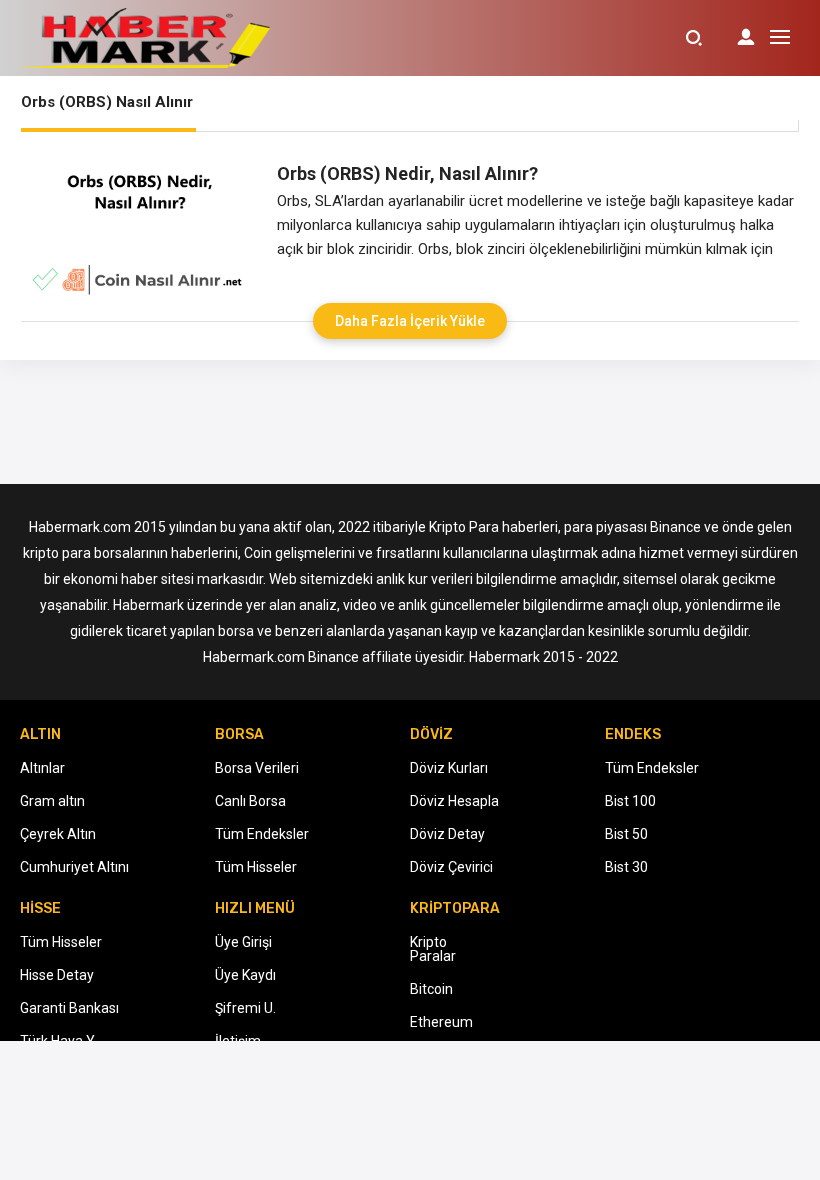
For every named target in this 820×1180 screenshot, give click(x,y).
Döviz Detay (447, 834)
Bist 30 (626, 867)
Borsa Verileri (257, 768)
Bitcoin (431, 989)
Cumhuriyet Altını (74, 867)
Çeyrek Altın (58, 834)
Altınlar (42, 768)
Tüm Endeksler (262, 834)
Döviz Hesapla (454, 801)
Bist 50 (626, 834)
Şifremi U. (245, 1008)
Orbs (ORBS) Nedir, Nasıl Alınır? (407, 173)
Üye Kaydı (245, 975)
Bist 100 (630, 801)
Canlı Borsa (250, 801)
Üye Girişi (243, 942)
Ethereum (441, 1022)
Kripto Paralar (433, 949)
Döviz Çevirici (451, 867)
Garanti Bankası (69, 1008)
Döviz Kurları (449, 768)
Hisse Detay (57, 975)
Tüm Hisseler (256, 867)
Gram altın (52, 801)
